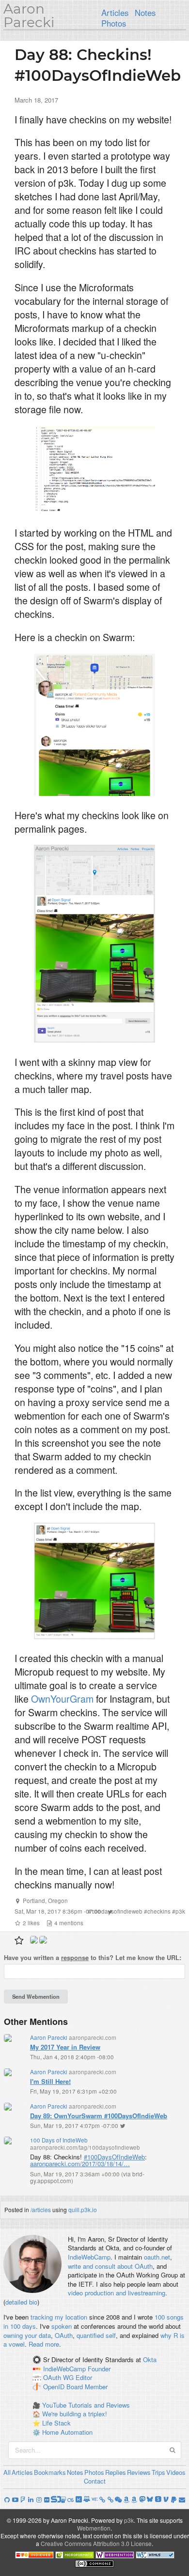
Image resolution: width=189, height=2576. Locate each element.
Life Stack (56, 2423)
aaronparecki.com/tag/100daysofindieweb (85, 2147)
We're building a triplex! (75, 2414)
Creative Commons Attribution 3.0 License (96, 2543)
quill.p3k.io (83, 2209)
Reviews (139, 2472)
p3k (180, 1911)
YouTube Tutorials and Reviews (86, 2405)
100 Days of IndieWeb (59, 2140)
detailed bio (21, 2302)
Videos (176, 2472)
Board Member (87, 2387)
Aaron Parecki (29, 15)
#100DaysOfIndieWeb (114, 2157)
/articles (41, 2209)
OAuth (64, 2335)
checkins (159, 1911)
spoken (62, 2326)
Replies (116, 2472)
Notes (145, 13)
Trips (158, 2472)
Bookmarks (50, 2472)
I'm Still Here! (50, 2081)
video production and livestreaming (117, 2293)
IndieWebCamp (89, 2257)
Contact (95, 2481)
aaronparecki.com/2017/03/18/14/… (80, 2164)
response (75, 1957)
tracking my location (59, 2317)
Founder (99, 2369)
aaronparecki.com (93, 2037)
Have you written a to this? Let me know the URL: (93, 1958)
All (7, 2472)
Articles (115, 13)
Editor (84, 2378)
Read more (44, 2344)
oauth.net (157, 2257)
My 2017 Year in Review (65, 2047)
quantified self (96, 2335)
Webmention (94, 2528)
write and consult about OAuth (110, 2266)
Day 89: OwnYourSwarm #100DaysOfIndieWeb (99, 2116)
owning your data (27, 2335)
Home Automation (67, 2432)
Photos (114, 23)
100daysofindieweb (117, 1911)
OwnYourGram (62, 1699)
